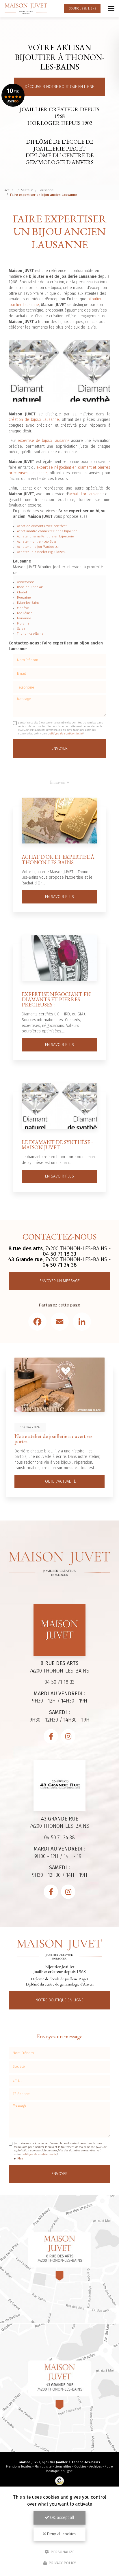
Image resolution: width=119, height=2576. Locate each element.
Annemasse (26, 582)
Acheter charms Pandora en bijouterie (45, 536)
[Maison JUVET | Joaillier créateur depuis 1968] (26, 9)
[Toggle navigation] (111, 9)
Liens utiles (63, 2467)
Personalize (62, 2552)
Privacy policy (62, 2563)
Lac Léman (25, 613)
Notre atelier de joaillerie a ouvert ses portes (53, 1439)
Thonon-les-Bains (30, 634)
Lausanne (46, 190)
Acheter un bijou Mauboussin (39, 547)
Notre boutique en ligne (59, 2000)
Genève (23, 608)
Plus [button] (20, 2158)
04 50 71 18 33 (59, 1254)
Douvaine (24, 598)
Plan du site (43, 2467)
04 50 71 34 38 (60, 1265)
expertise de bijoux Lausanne (44, 441)
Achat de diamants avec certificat (42, 526)
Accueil (10, 190)
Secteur (27, 190)
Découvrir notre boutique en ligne (59, 87)
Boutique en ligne (82, 9)
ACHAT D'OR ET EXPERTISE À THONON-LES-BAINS (58, 859)
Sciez (21, 629)
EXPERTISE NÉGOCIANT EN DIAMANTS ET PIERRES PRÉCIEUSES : (56, 999)
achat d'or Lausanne (86, 494)
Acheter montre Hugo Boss (37, 542)
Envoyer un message (60, 1281)
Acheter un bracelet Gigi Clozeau (42, 552)
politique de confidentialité (65, 734)
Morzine (23, 624)
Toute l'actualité (59, 1481)
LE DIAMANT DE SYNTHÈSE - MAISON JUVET (57, 1145)
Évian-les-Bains (28, 603)
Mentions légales (19, 2467)
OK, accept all (62, 2518)
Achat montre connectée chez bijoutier (47, 531)
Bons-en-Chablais (30, 587)
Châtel (22, 592)
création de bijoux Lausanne (34, 420)
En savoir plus (59, 897)
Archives (95, 2467)
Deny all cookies (61, 2534)
